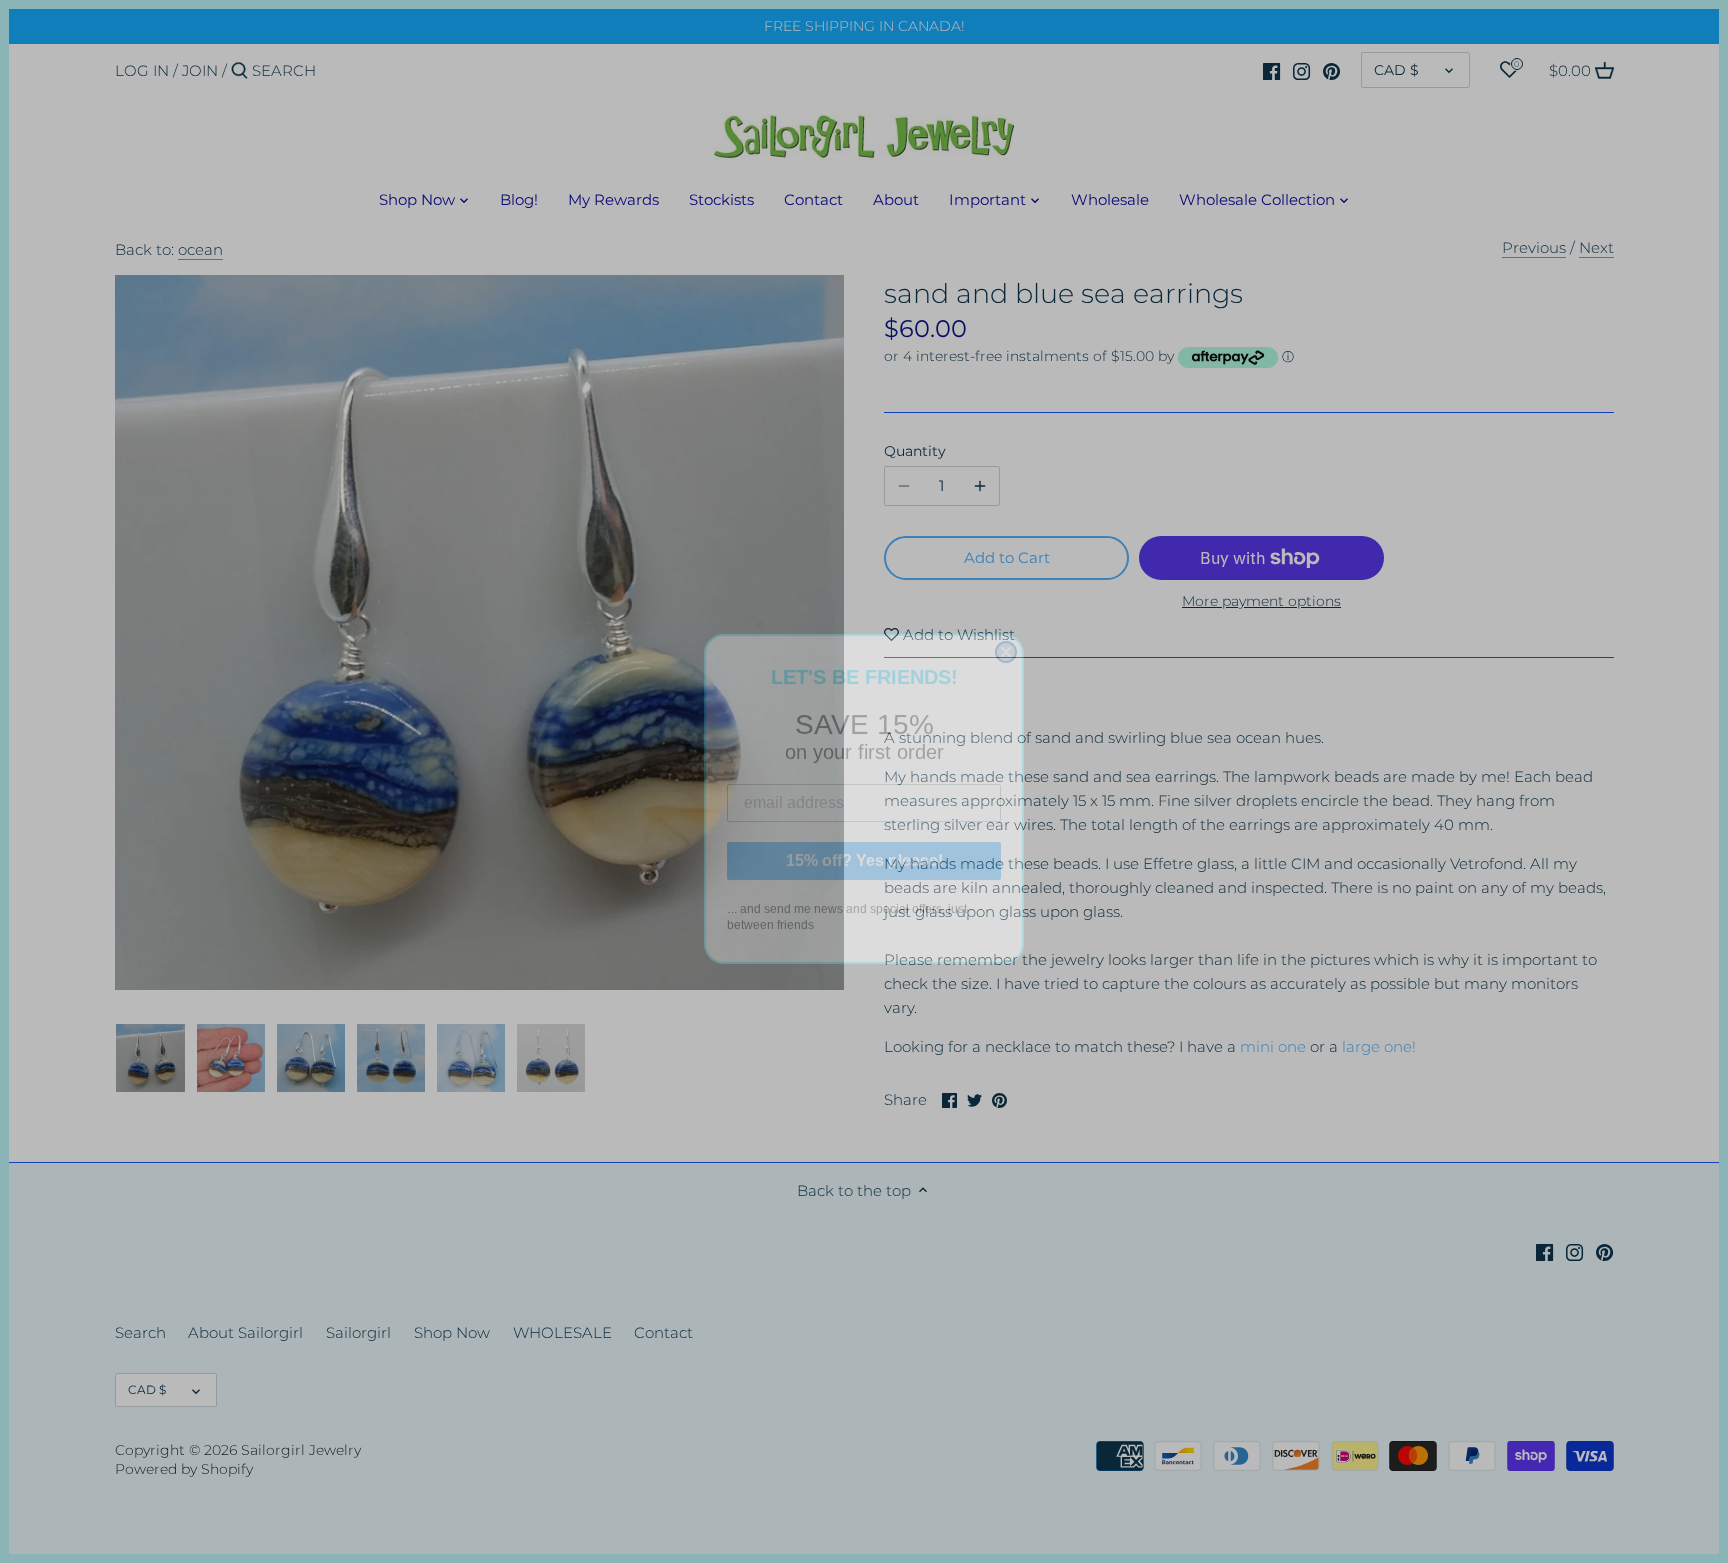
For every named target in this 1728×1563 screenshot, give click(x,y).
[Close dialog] (1006, 635)
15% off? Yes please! (864, 843)
